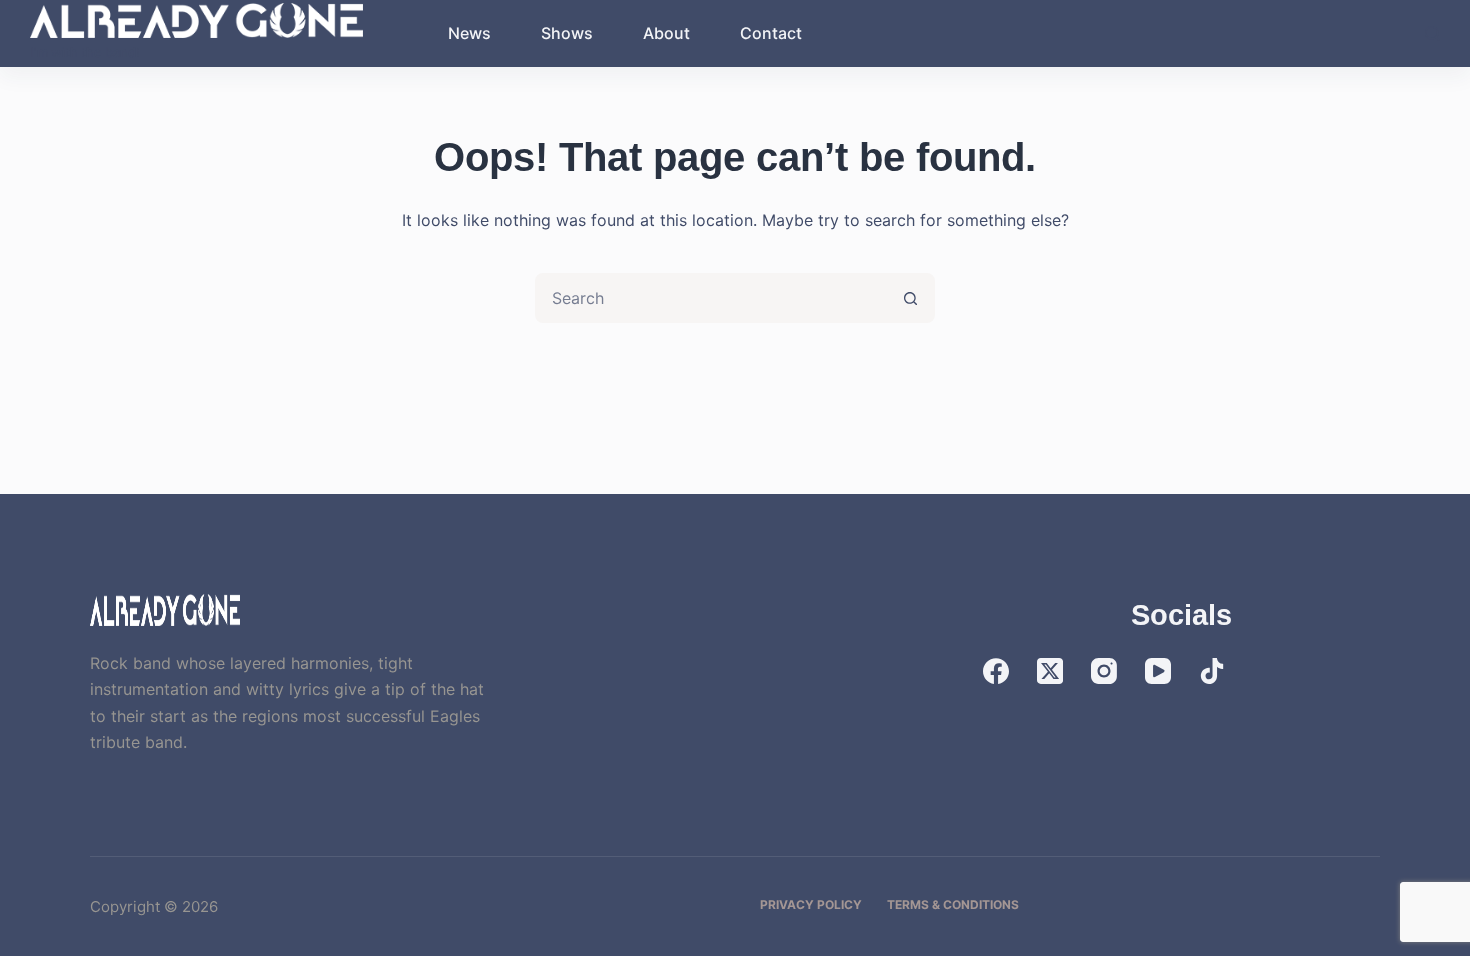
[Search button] (910, 298)
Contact (771, 33)
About (666, 33)
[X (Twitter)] (1050, 671)
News (469, 33)
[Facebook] (996, 671)
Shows (567, 33)
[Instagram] (1104, 671)
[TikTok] (1212, 671)
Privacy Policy (811, 904)
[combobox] (712, 298)
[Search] (1432, 33)
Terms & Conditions (953, 904)
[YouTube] (1158, 671)
